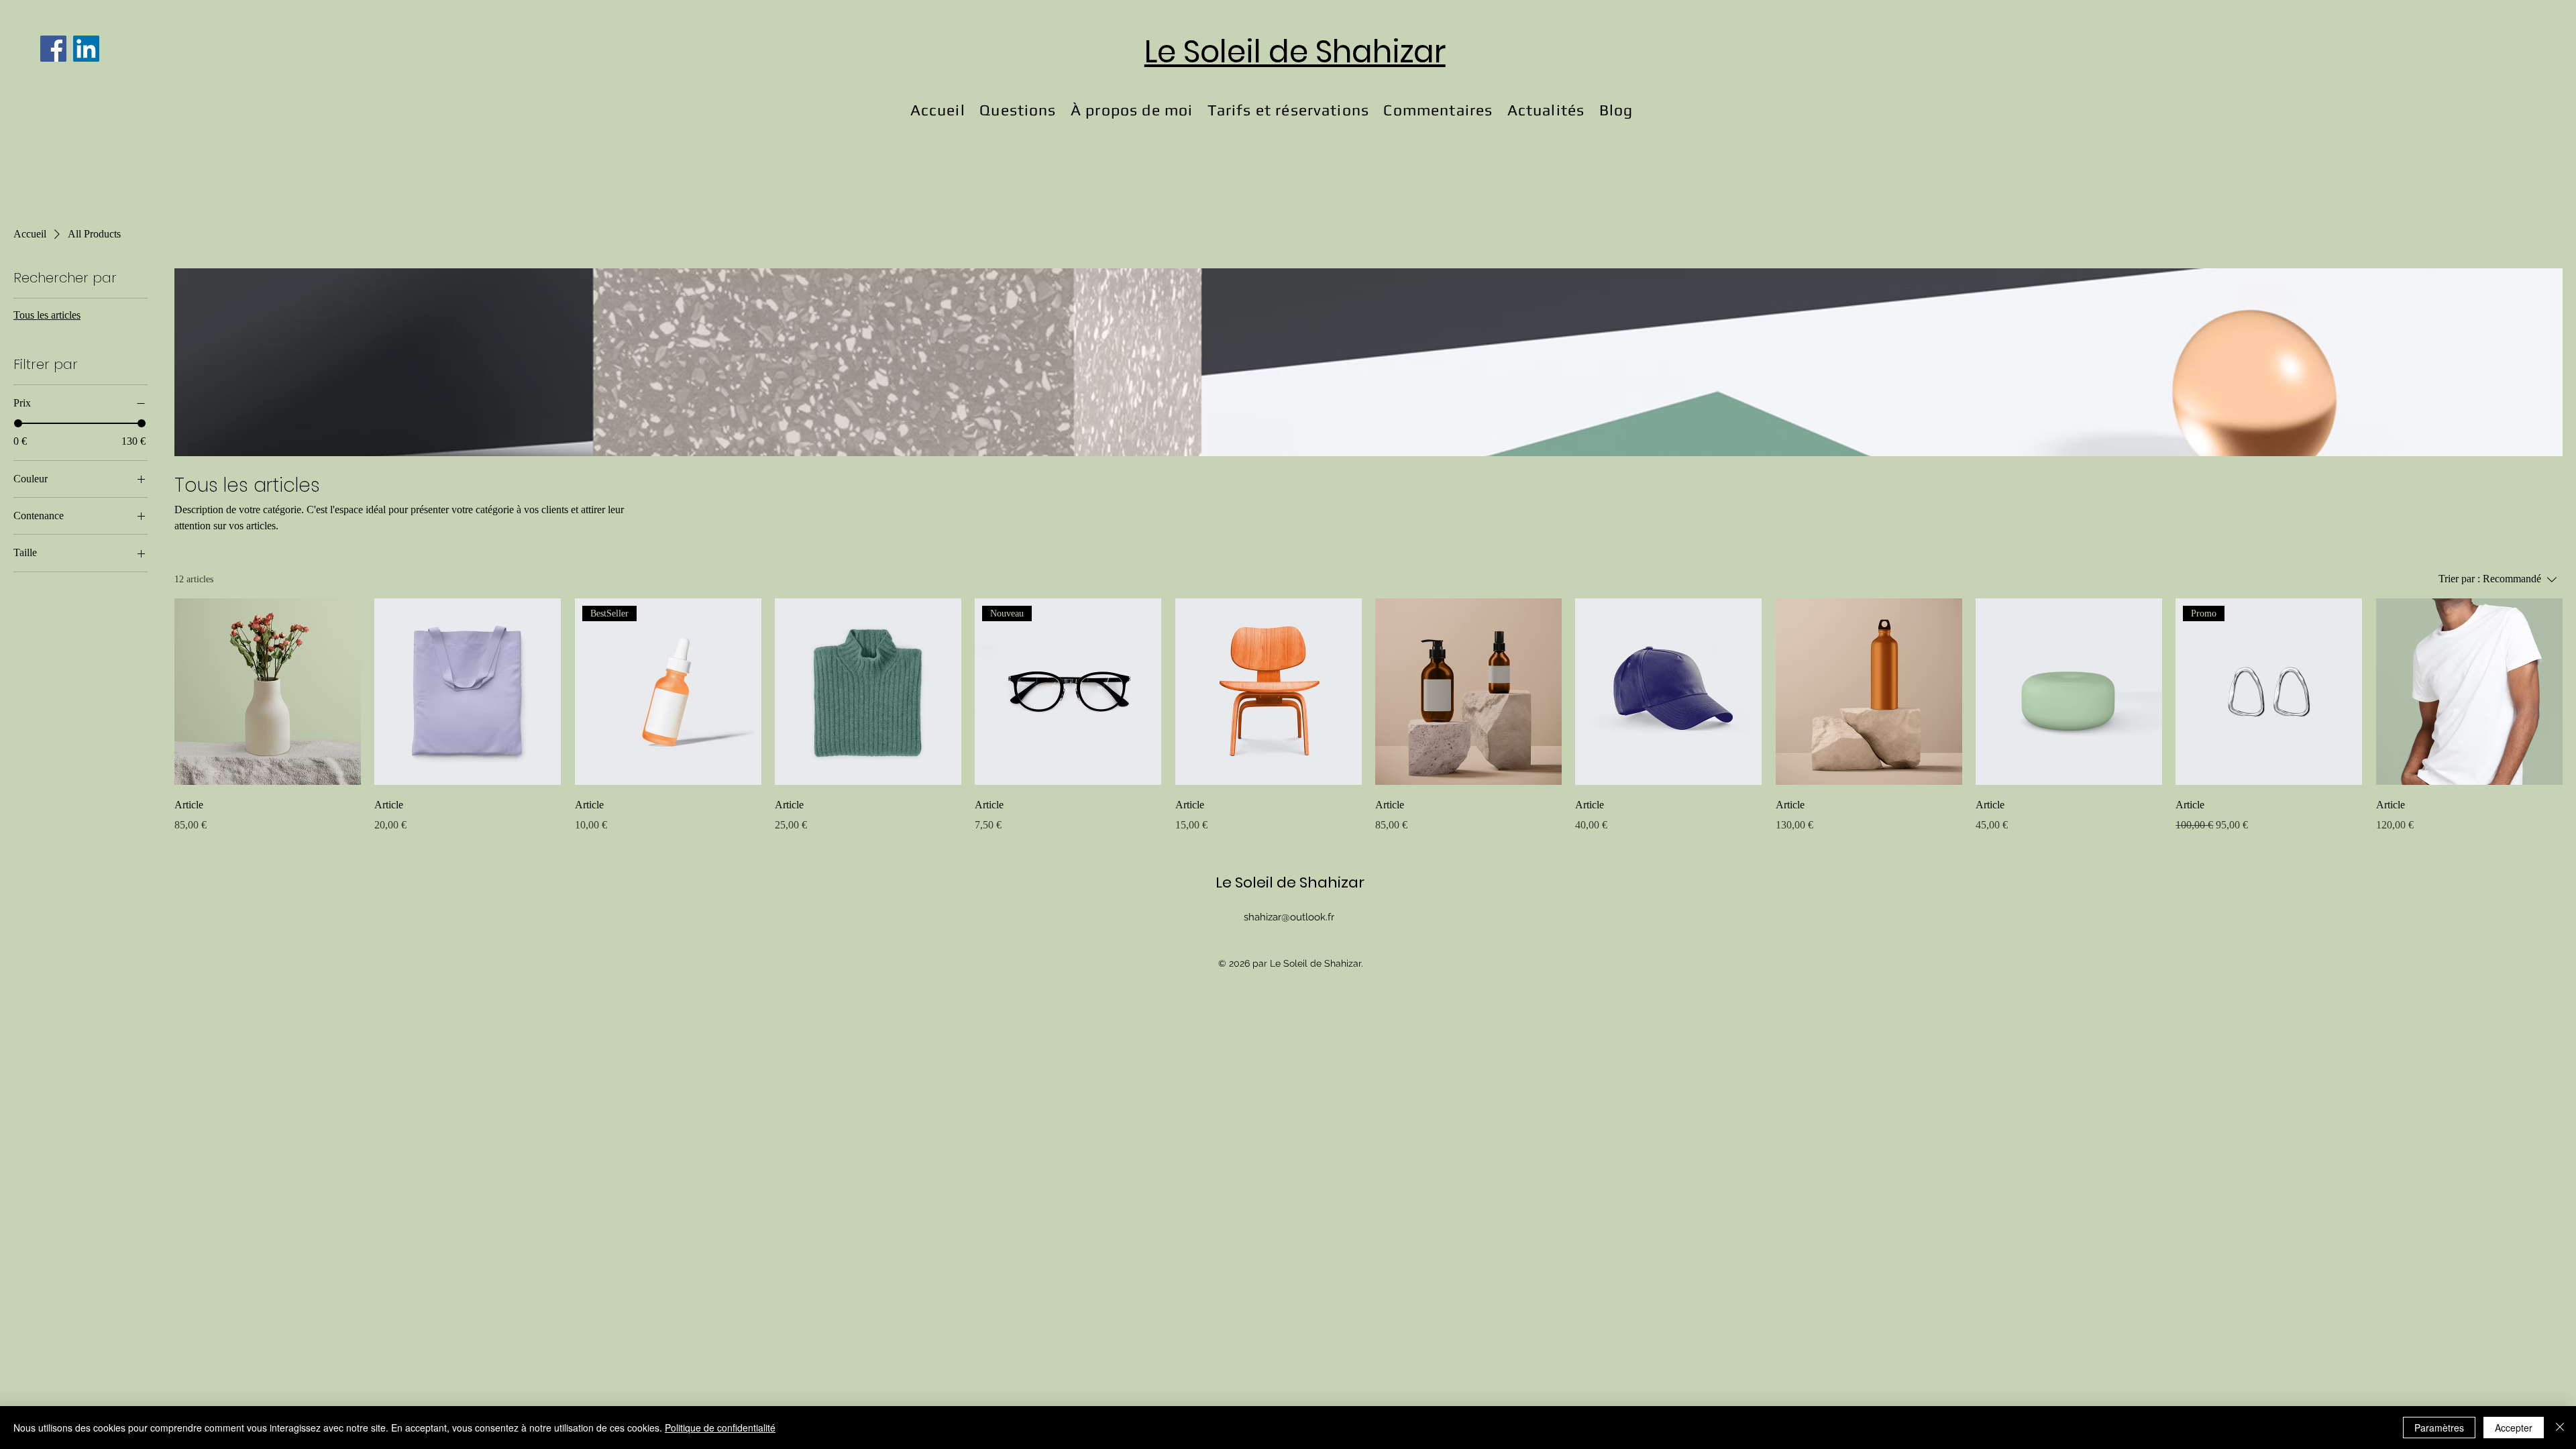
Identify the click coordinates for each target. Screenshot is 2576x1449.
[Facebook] (53, 49)
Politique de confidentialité (720, 1428)
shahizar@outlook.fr (1289, 917)
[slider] (18, 423)
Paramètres (2439, 1428)
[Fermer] (2560, 1428)
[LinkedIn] (86, 49)
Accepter (2514, 1428)
